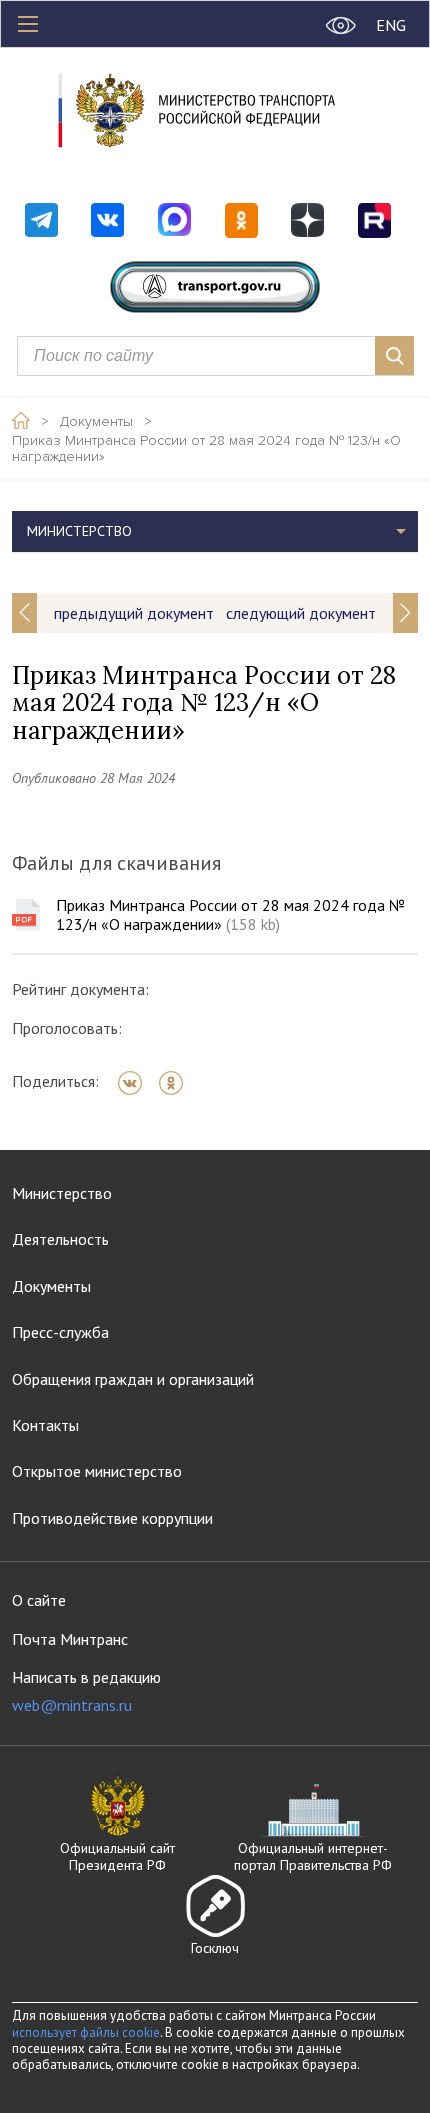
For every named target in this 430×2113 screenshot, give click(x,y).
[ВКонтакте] (136, 1083)
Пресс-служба (60, 1332)
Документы (96, 422)
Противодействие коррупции (112, 1518)
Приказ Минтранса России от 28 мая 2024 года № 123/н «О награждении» (206, 449)
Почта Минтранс (70, 1639)
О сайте (39, 1600)
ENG (391, 25)
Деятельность (60, 1239)
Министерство (62, 1193)
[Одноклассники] (177, 1083)
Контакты (45, 1425)
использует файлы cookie (86, 2032)
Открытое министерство (97, 1471)
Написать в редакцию (86, 1691)
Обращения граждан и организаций (133, 1379)
